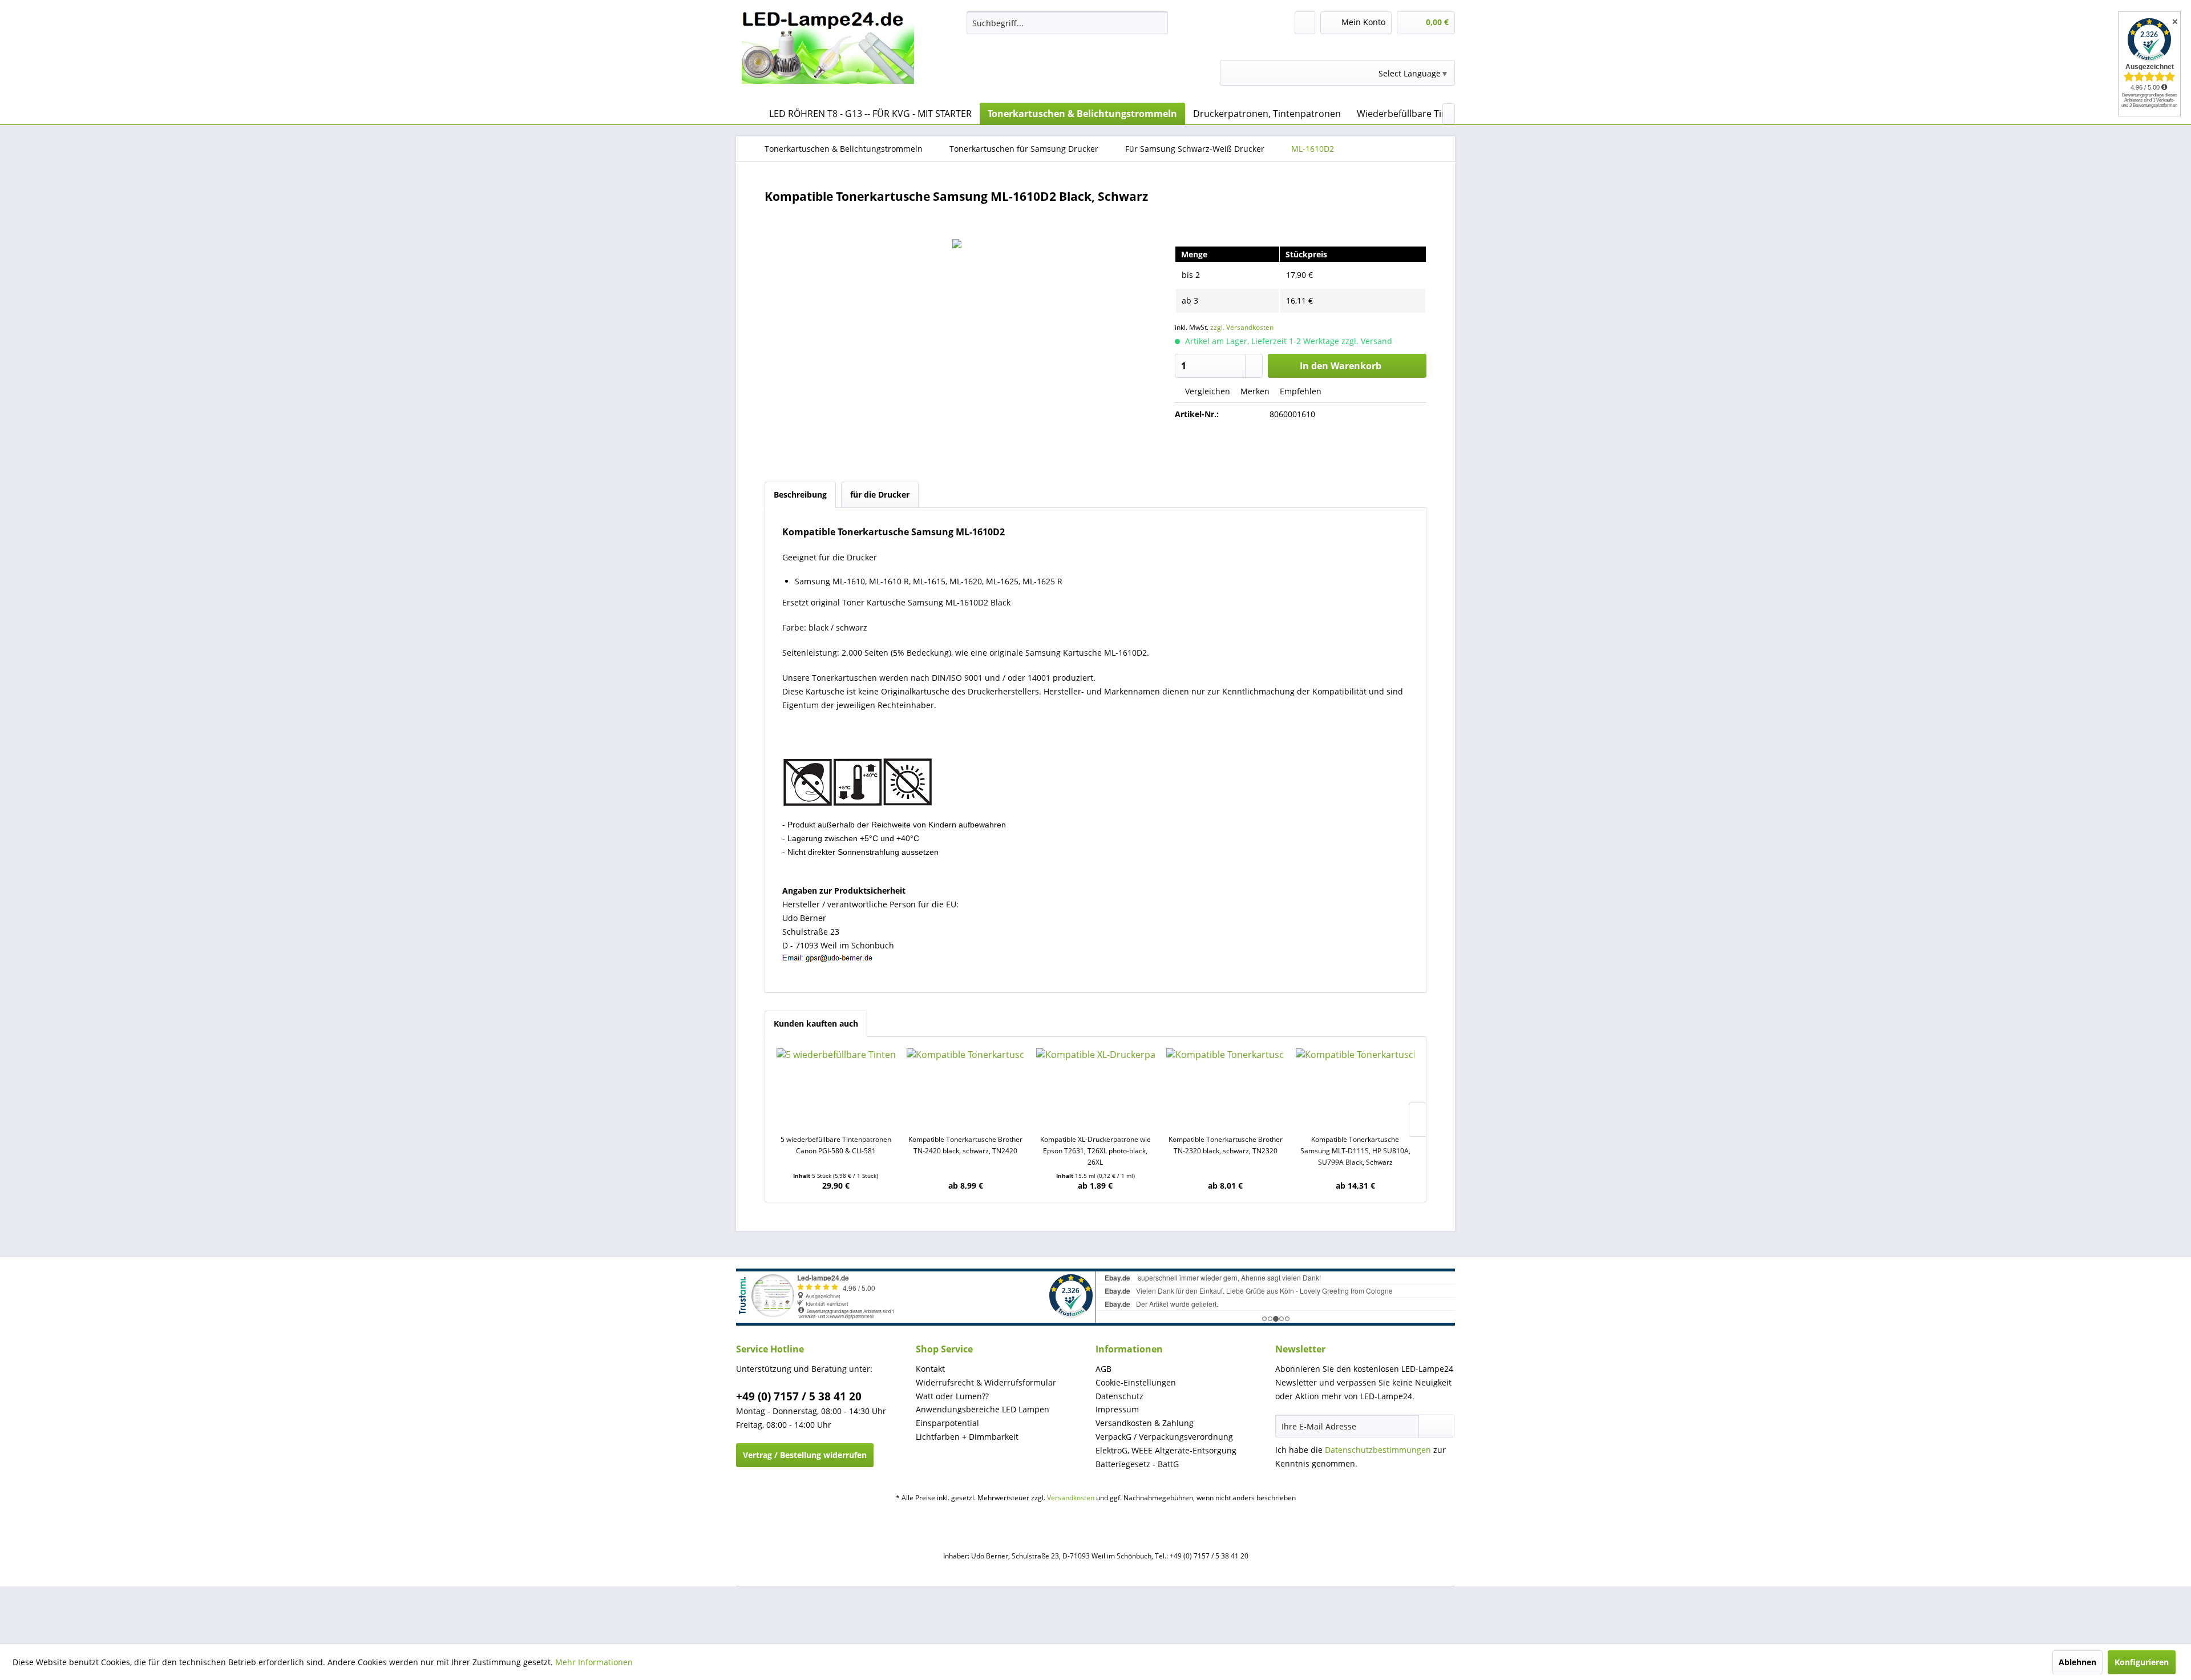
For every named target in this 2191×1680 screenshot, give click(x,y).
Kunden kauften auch (816, 1023)
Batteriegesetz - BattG (1137, 1464)
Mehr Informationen (594, 1662)
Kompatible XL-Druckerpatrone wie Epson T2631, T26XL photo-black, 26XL (1095, 1151)
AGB (1103, 1369)
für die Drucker (880, 494)
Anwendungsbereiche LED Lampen (983, 1409)
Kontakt (930, 1369)
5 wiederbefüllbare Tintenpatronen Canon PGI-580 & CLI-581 (836, 1145)
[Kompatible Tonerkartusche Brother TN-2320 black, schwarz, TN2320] (1226, 1088)
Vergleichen (1206, 391)
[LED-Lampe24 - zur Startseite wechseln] (828, 54)
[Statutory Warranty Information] (1301, 453)
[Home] (747, 114)
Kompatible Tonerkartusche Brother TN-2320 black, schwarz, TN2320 (1226, 1145)
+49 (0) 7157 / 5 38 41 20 (799, 1396)
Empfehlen (1299, 391)
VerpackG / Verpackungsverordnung (1164, 1437)
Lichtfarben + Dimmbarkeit (967, 1437)
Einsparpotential (947, 1423)
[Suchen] (1157, 23)
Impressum (1117, 1409)
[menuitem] (1067, 23)
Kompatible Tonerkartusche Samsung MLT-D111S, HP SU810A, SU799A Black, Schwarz (1355, 1151)
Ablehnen (2077, 1662)
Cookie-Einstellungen (1136, 1382)
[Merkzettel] (1305, 23)
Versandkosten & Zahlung (1145, 1423)
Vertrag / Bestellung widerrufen (805, 1455)
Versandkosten (1071, 1498)
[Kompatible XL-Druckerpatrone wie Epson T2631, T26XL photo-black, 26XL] (1095, 1088)
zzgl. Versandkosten (1242, 327)
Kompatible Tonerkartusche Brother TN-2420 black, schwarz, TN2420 (965, 1145)
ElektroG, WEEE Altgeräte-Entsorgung (1166, 1450)
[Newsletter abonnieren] (1436, 1426)
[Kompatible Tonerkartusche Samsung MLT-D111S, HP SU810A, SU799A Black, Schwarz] (1355, 1088)
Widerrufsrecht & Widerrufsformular (986, 1382)
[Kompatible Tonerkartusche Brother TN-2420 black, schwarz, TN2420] (966, 1088)
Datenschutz (1119, 1396)
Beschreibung (800, 494)
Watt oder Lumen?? (952, 1396)
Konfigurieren (2142, 1662)
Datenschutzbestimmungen (1378, 1450)
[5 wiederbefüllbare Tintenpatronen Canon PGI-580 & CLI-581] (836, 1088)
